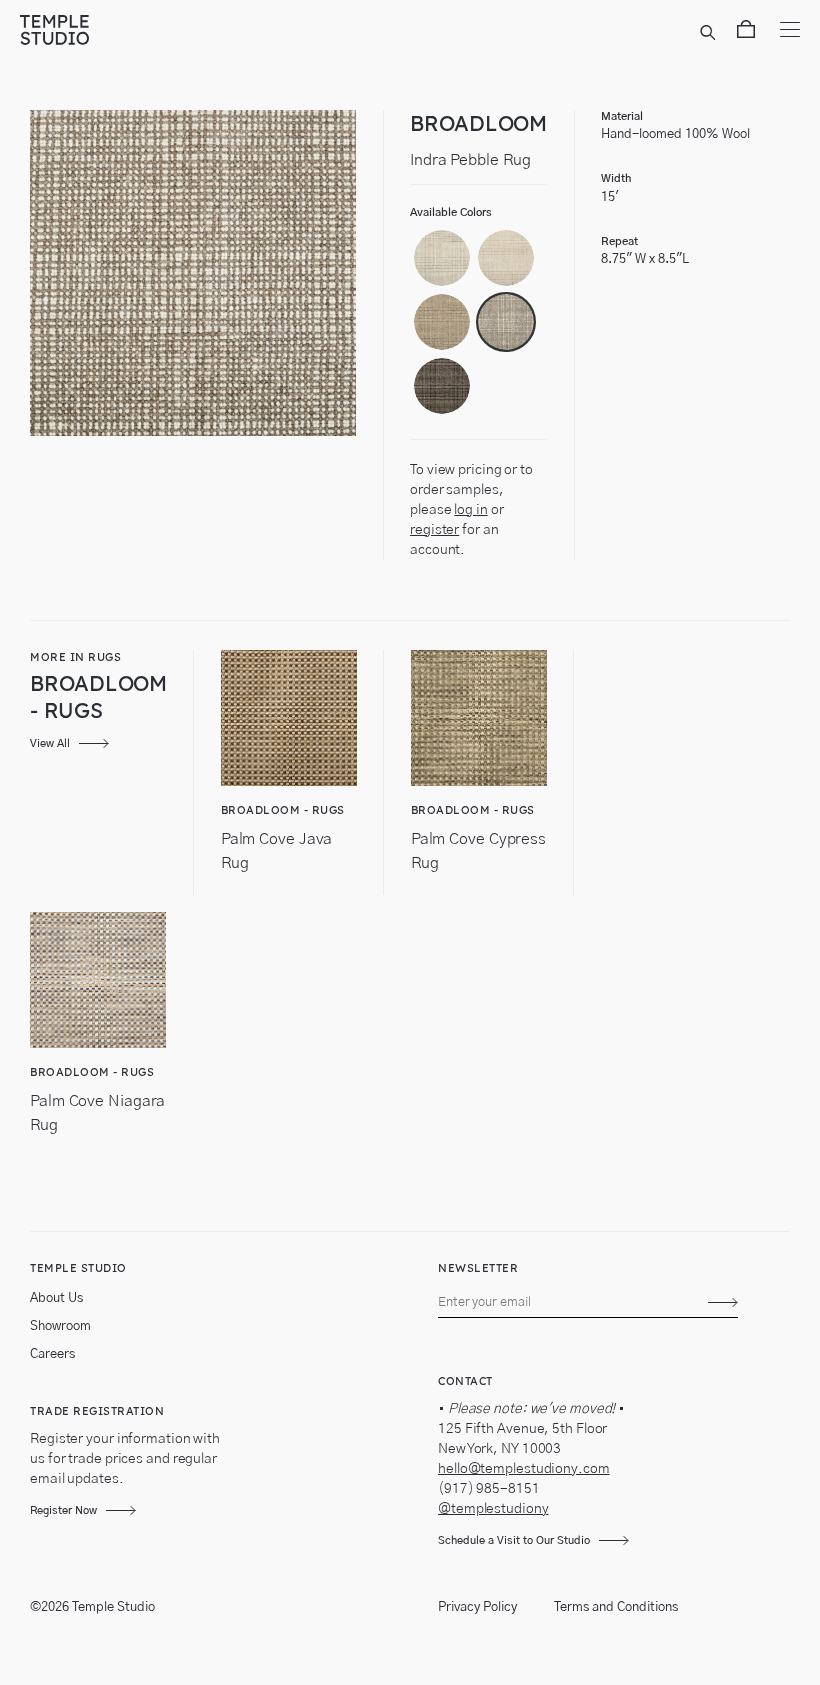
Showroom (60, 1326)
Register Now (63, 1510)
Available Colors (451, 212)
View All (50, 743)
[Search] (711, 33)
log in (470, 510)
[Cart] (746, 33)
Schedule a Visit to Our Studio (514, 1540)
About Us (56, 1298)
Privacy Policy (477, 1607)
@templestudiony (493, 1509)
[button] (442, 258)
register (434, 530)
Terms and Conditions (616, 1607)
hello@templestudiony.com (524, 1469)
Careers (52, 1354)
